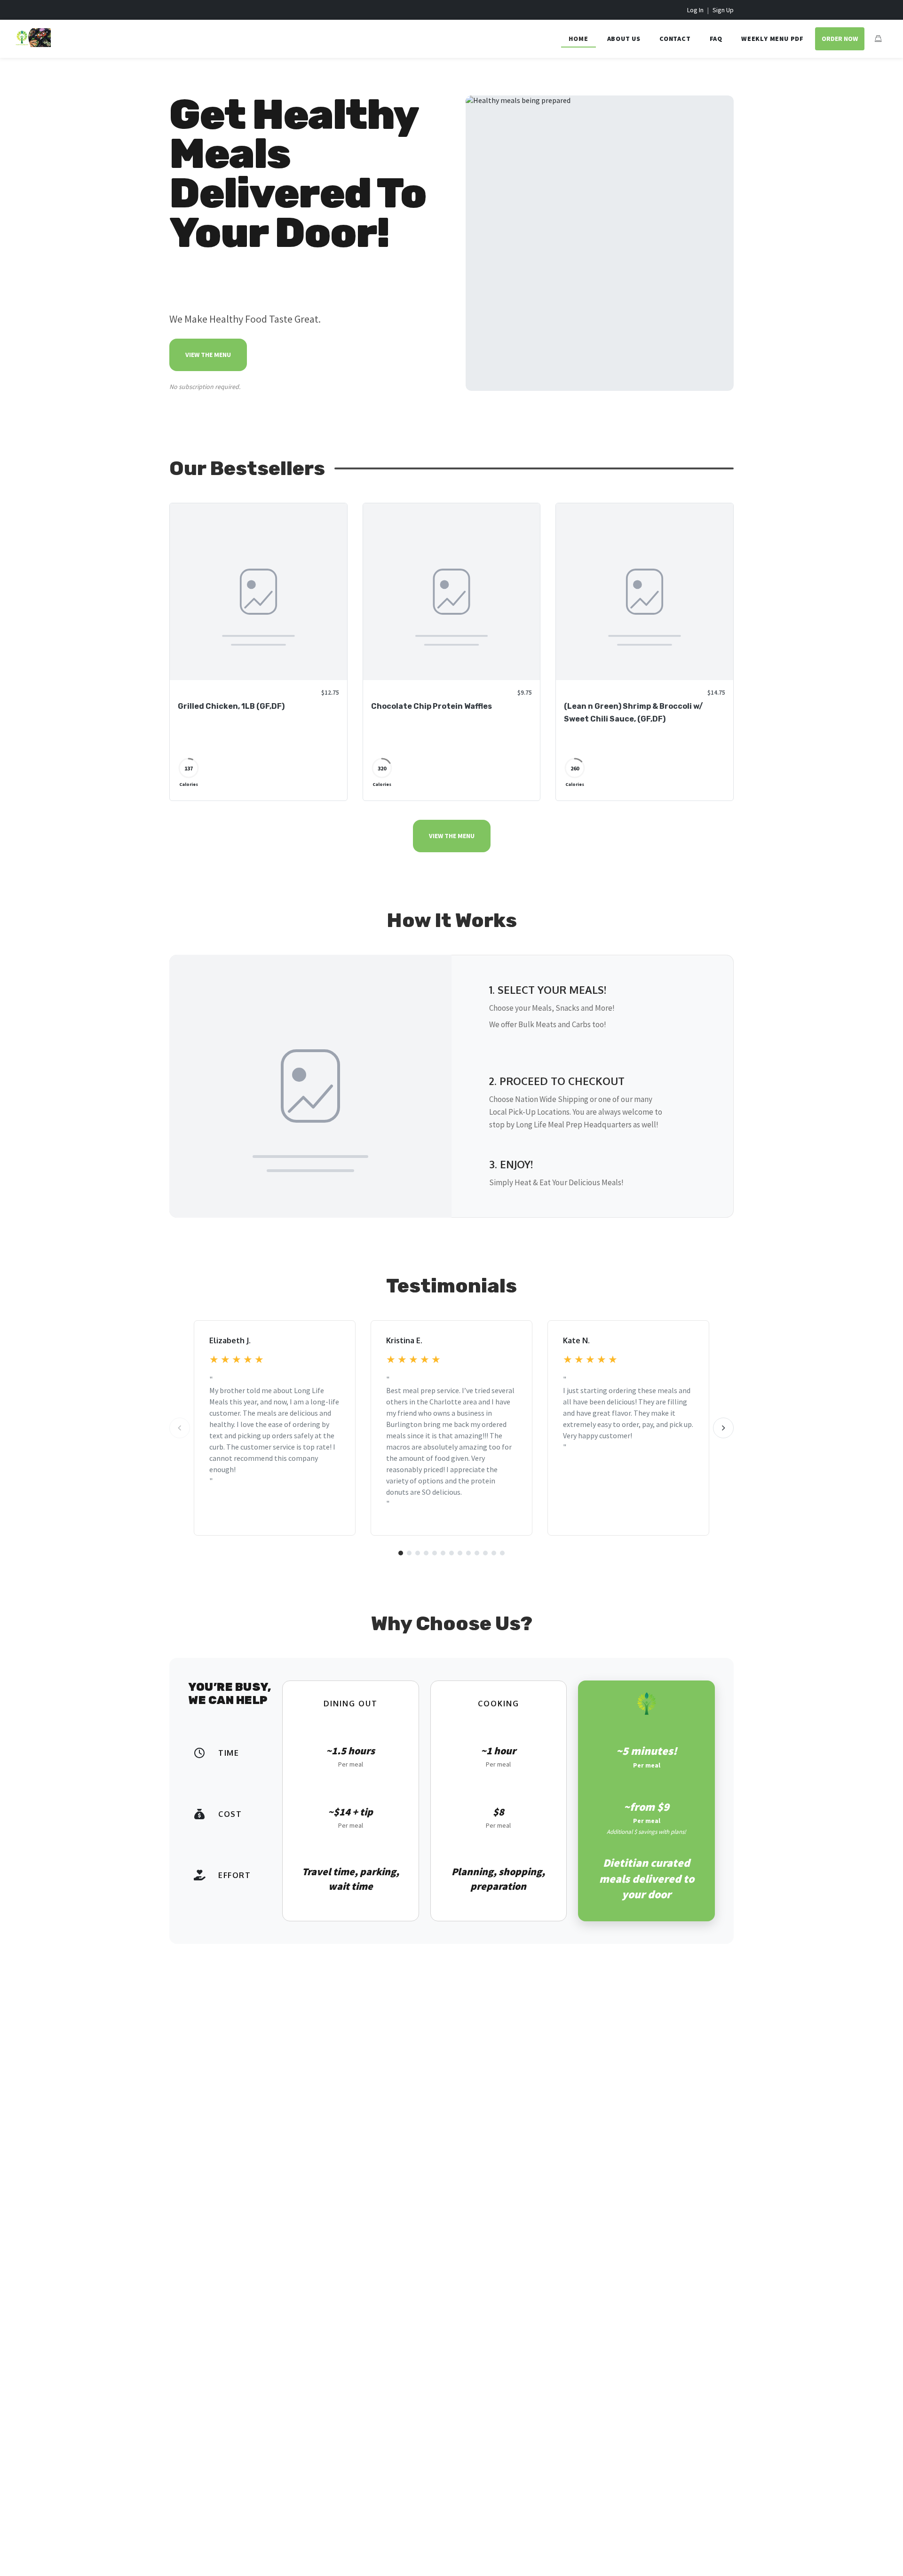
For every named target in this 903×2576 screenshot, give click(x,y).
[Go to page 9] (468, 1553)
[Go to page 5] (435, 1553)
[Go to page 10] (477, 1553)
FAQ (716, 39)
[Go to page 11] (485, 1553)
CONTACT (675, 39)
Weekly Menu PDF (772, 39)
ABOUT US (624, 39)
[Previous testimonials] (180, 1428)
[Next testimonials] (723, 1428)
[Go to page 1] (401, 1553)
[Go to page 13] (502, 1553)
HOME (578, 39)
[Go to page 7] (451, 1553)
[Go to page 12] (494, 1553)
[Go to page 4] (426, 1553)
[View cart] (878, 39)
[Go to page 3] (418, 1553)
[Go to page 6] (443, 1553)
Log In (695, 10)
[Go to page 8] (460, 1553)
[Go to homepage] (33, 44)
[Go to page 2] (409, 1553)
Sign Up (723, 10)
